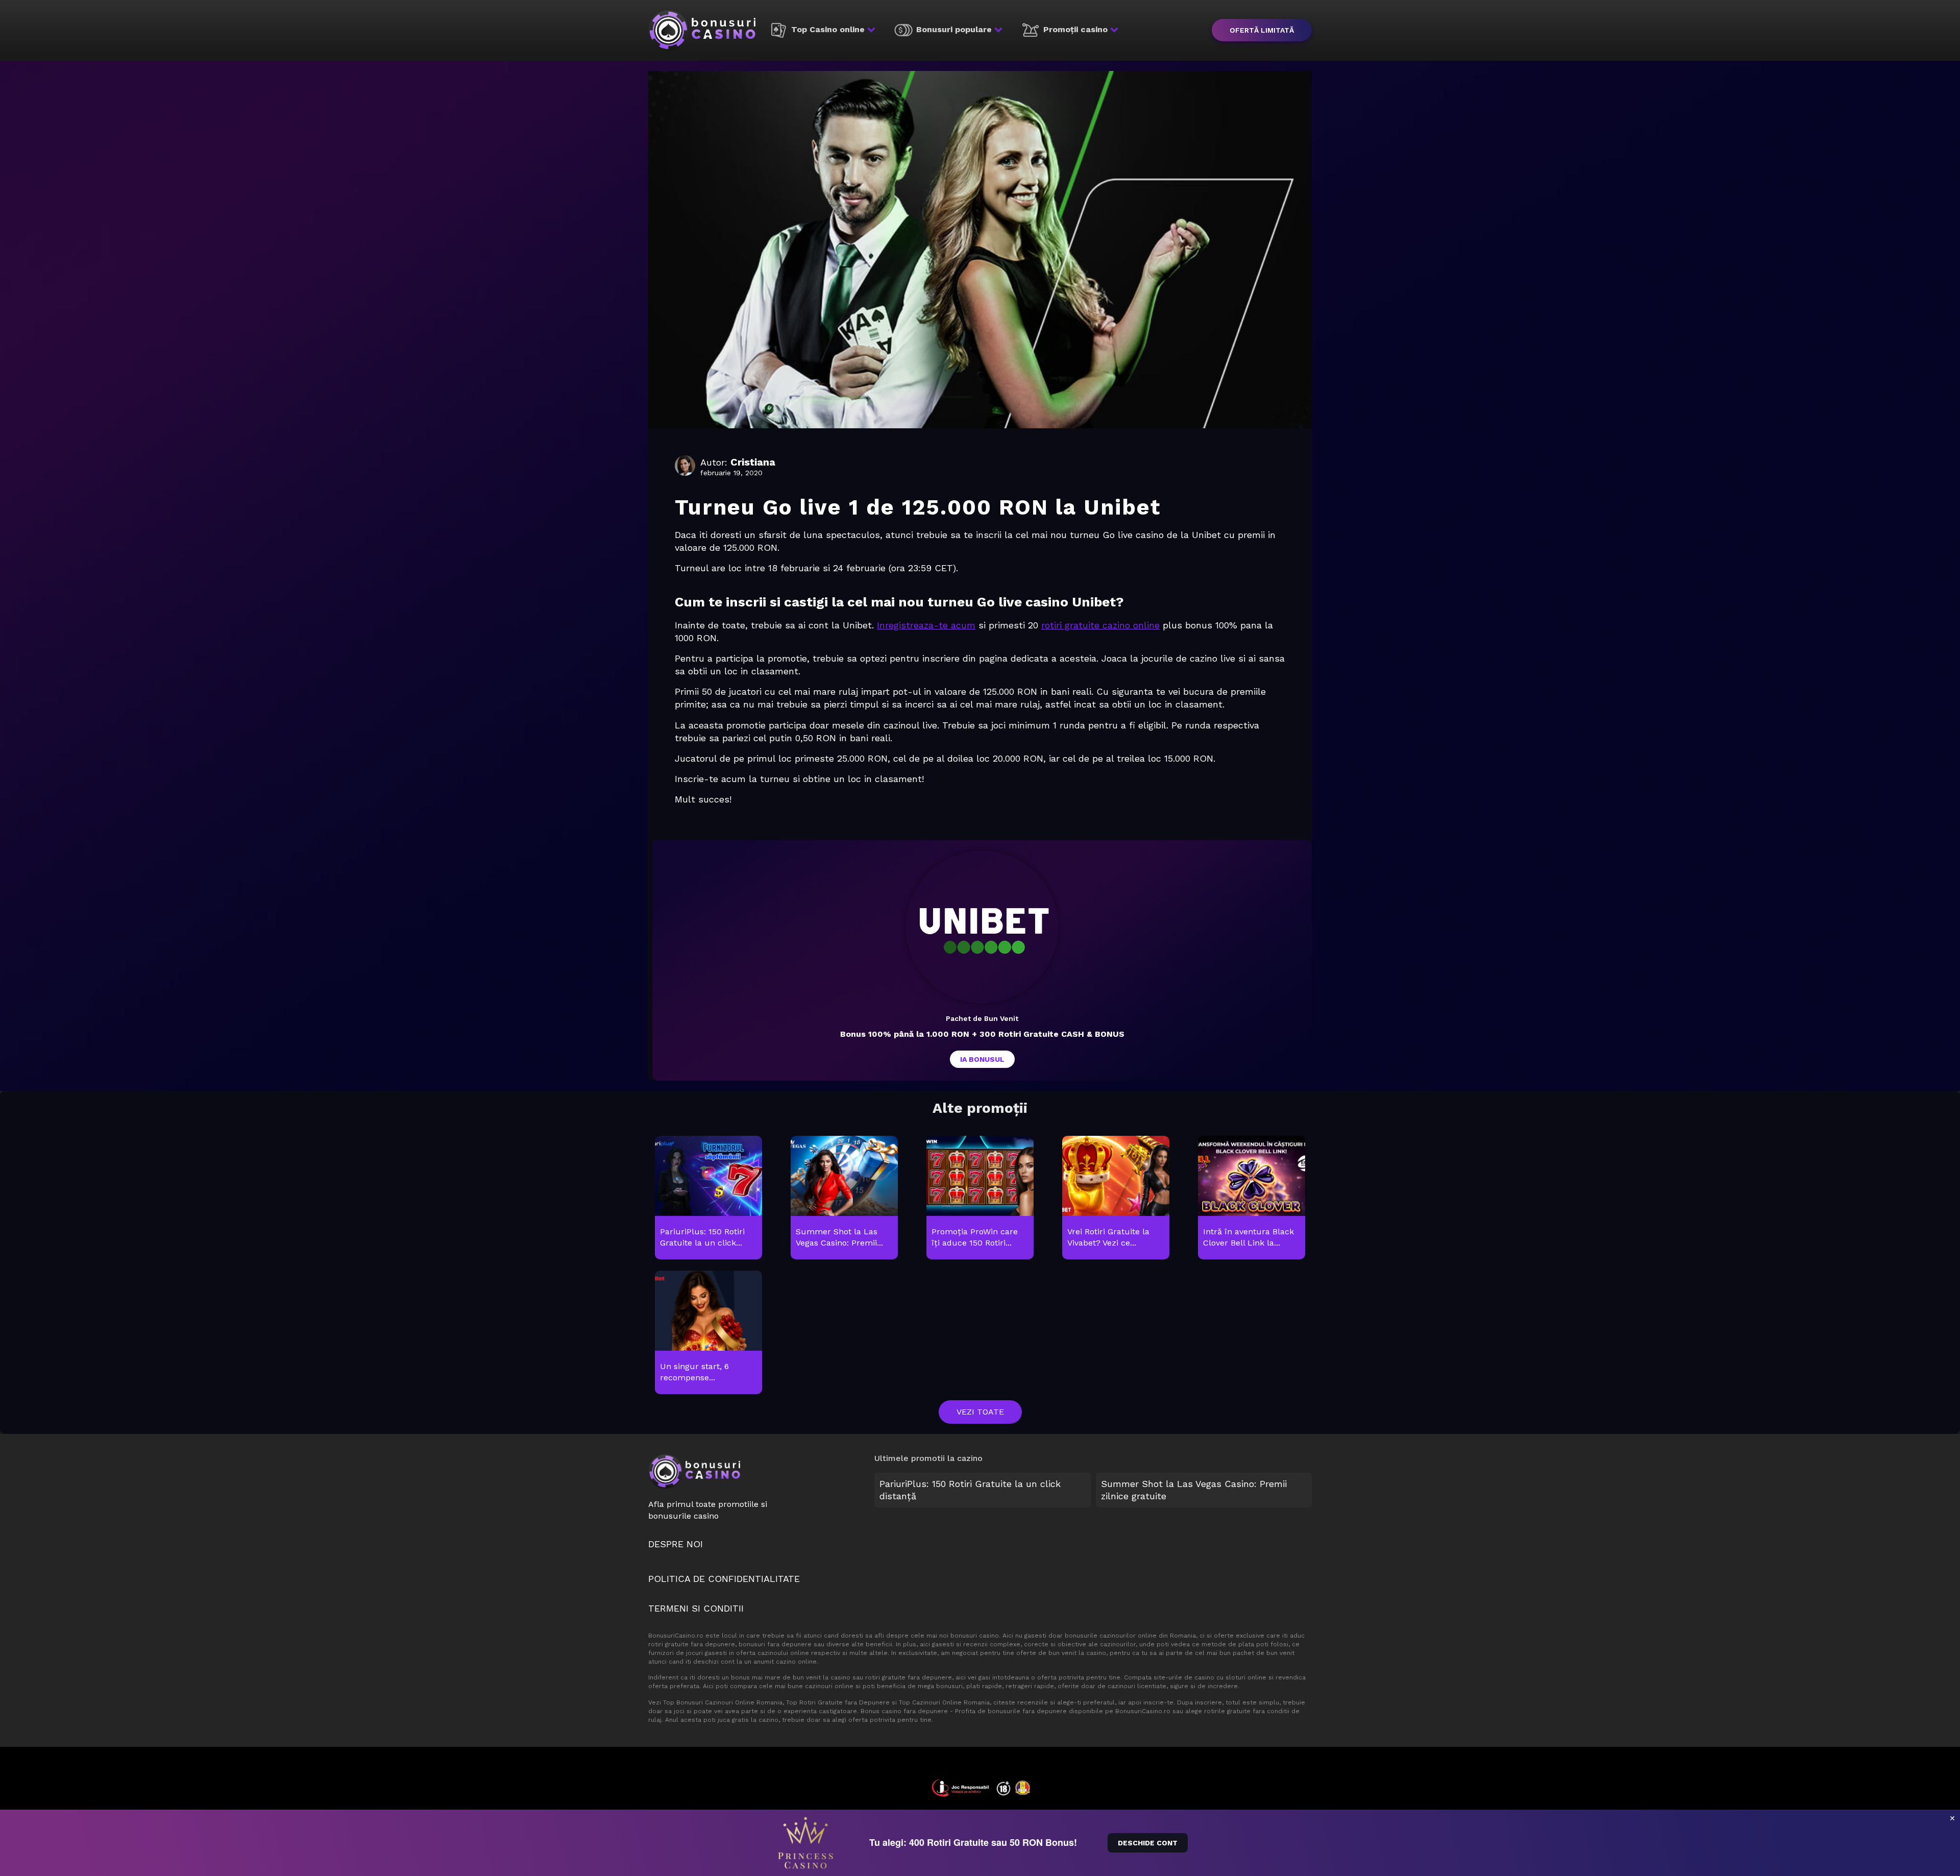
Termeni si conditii (696, 1608)
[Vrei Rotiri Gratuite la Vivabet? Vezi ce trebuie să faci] (1116, 1198)
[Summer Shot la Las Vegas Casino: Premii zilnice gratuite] (844, 1198)
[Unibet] (982, 927)
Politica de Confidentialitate (724, 1579)
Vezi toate (980, 1412)
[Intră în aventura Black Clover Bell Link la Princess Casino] (1251, 1198)
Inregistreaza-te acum (926, 625)
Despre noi (676, 1544)
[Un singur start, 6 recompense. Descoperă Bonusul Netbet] (708, 1333)
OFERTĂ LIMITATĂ (1262, 30)
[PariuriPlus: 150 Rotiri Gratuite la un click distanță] (708, 1198)
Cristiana (753, 462)
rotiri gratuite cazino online (1100, 625)
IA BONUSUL (982, 1059)
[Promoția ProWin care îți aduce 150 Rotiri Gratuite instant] (980, 1198)
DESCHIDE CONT (1148, 1843)
